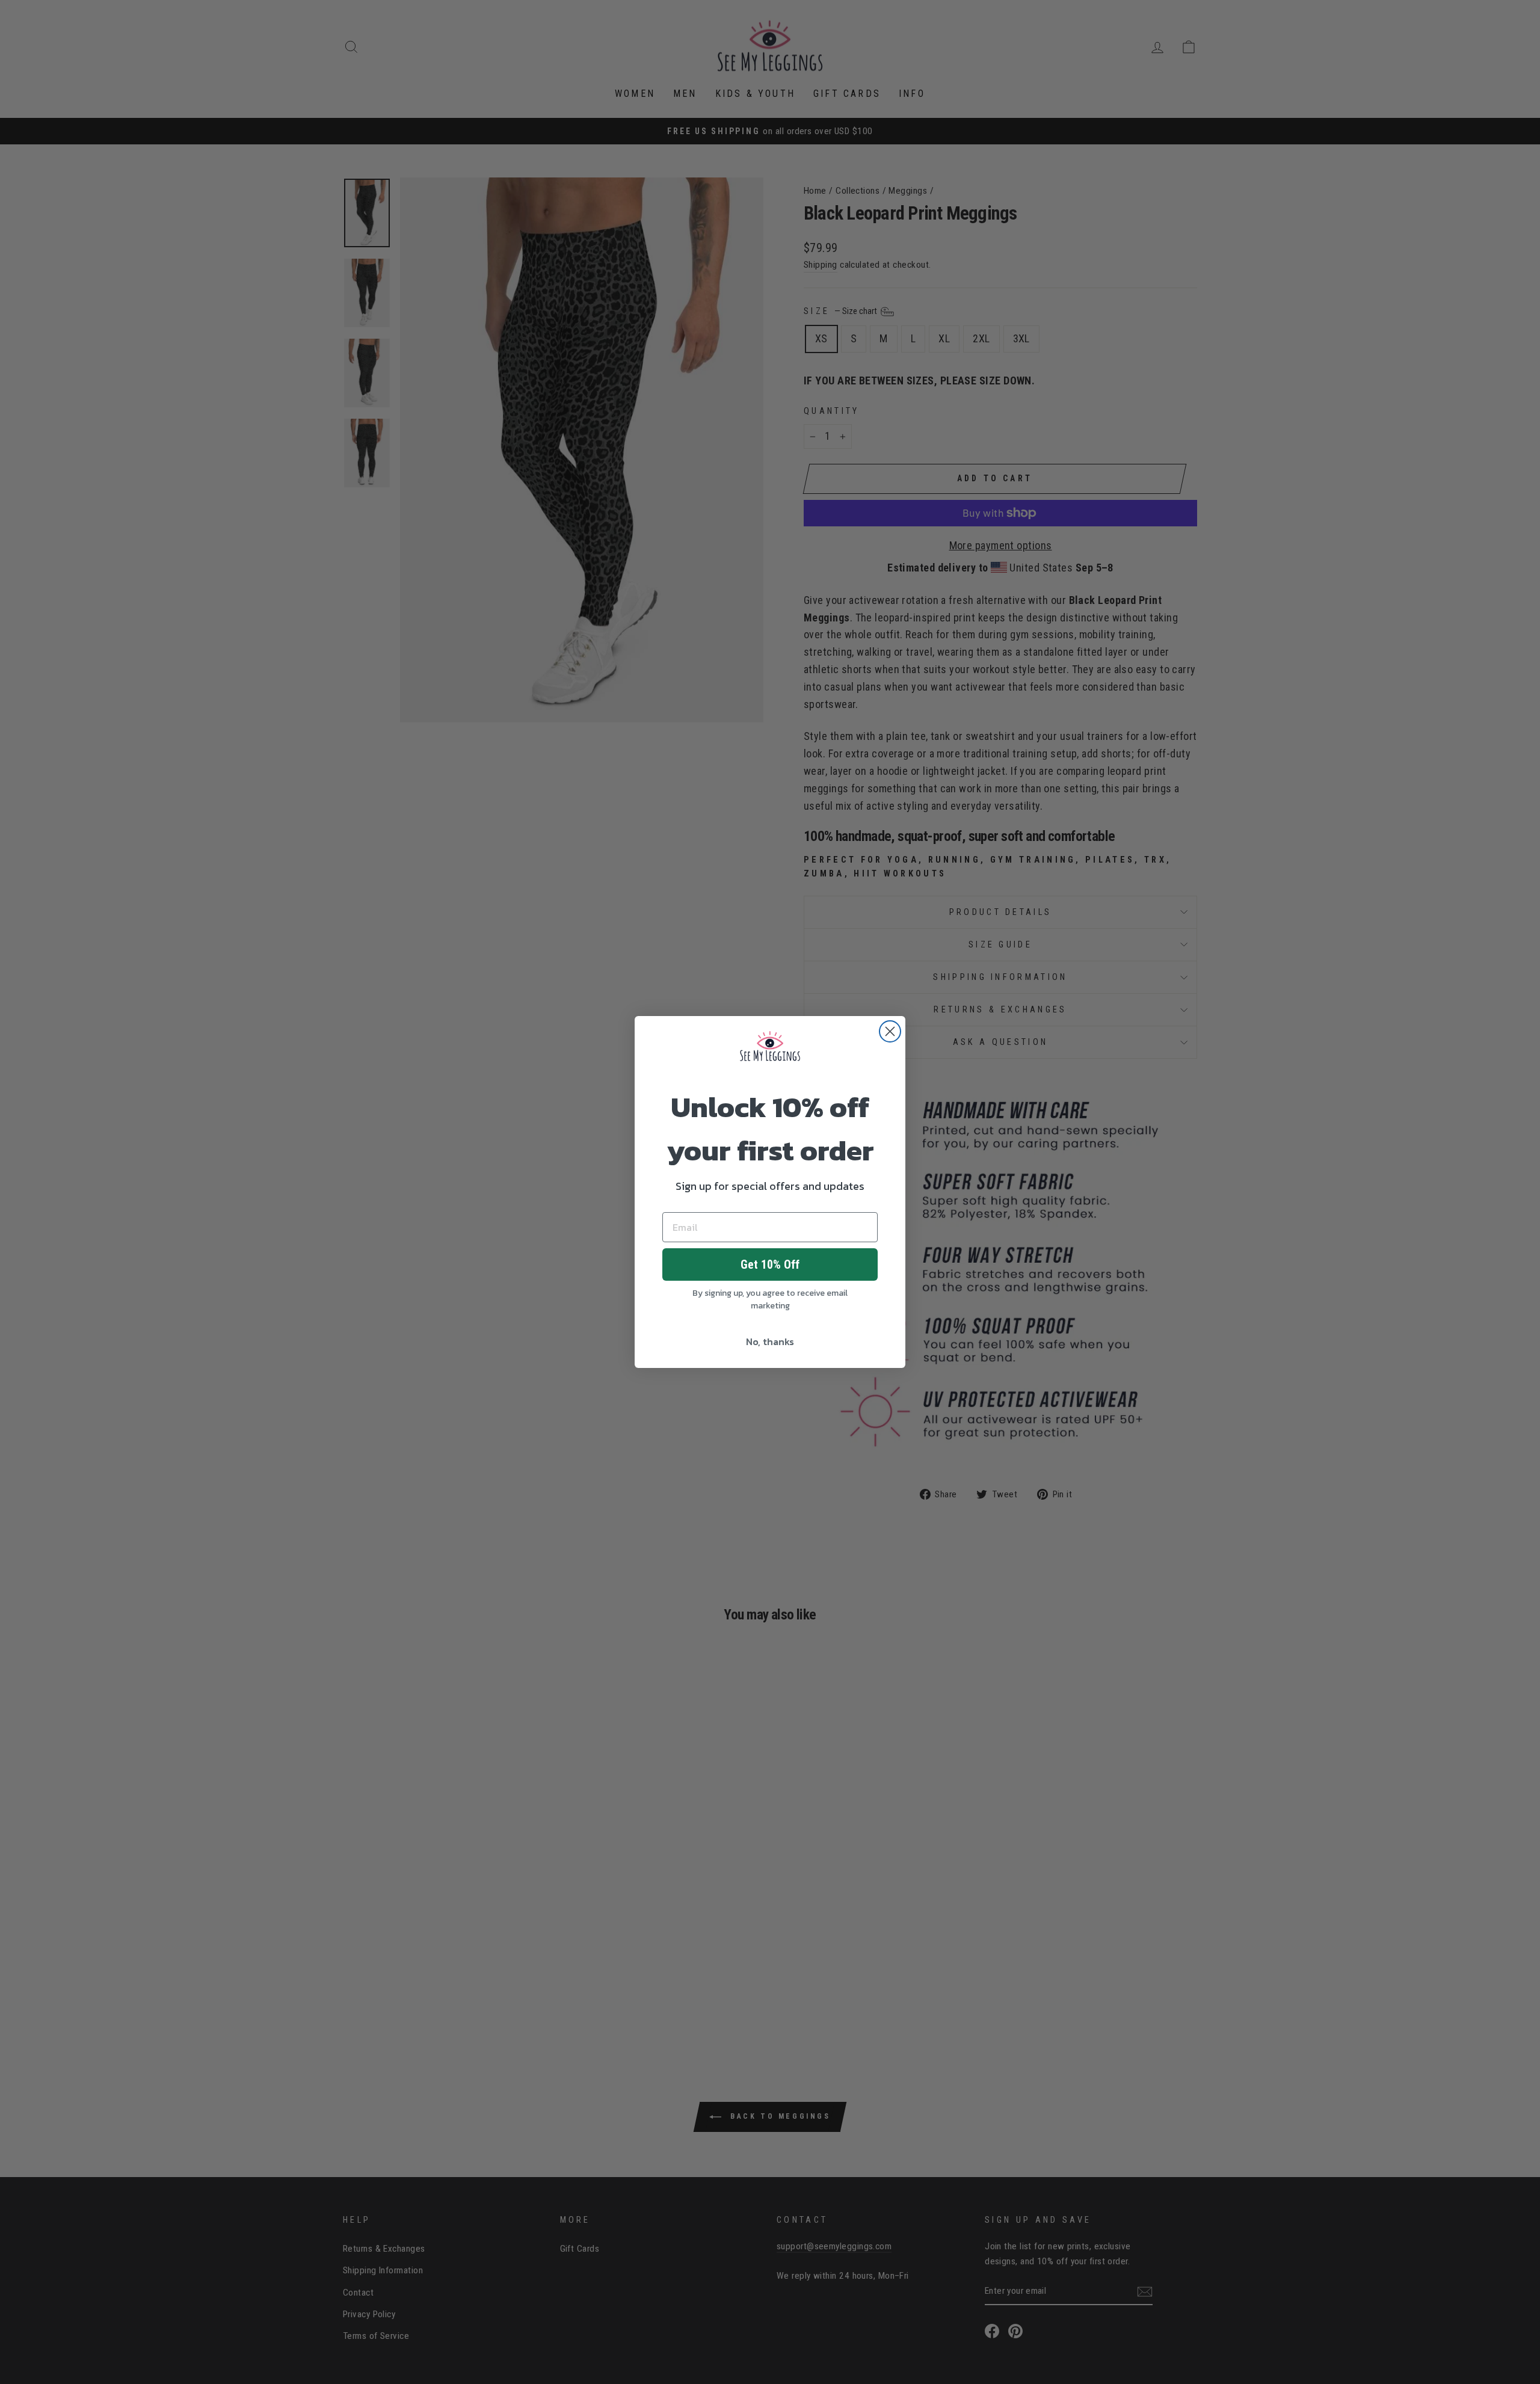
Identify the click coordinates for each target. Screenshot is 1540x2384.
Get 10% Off (770, 1264)
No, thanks (770, 1341)
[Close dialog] (890, 1031)
